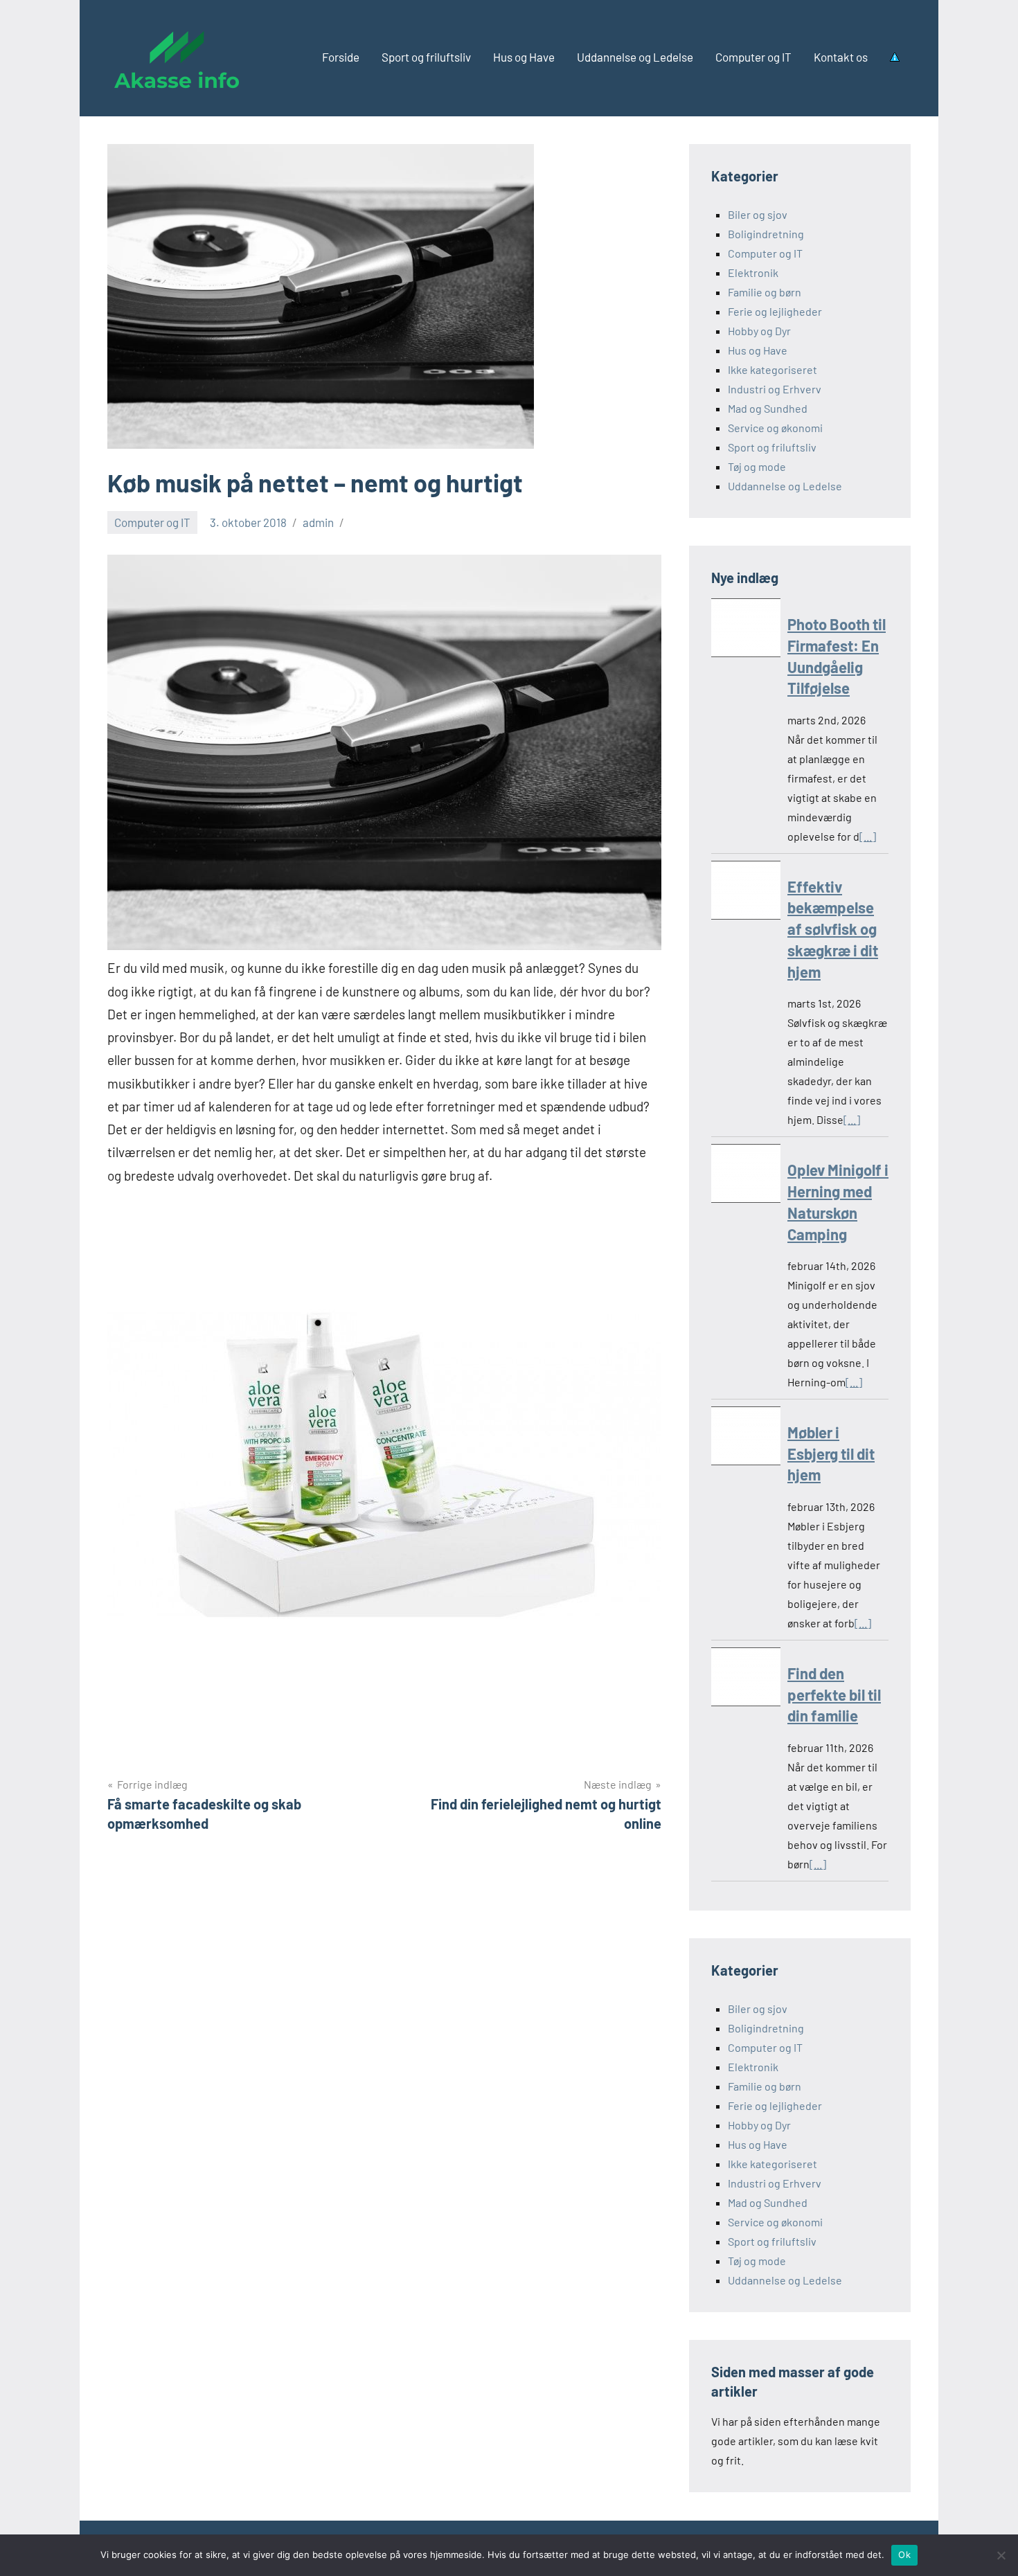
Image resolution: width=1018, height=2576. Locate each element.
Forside (341, 57)
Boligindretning (766, 234)
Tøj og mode (757, 466)
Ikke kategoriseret (773, 369)
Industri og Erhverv (775, 389)
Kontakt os (841, 57)
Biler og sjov (758, 214)
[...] (868, 836)
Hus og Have (524, 57)
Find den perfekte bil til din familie (834, 1694)
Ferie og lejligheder (775, 311)
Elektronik (753, 272)
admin (318, 522)
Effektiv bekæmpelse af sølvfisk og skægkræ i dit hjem (833, 929)
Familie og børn (765, 292)
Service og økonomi (775, 428)
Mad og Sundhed (768, 408)
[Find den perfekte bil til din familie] (746, 1680)
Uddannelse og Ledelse (635, 57)
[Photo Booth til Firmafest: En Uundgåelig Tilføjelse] (746, 630)
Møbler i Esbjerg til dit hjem (831, 1454)
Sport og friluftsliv (426, 57)
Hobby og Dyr (759, 331)
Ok (904, 2555)
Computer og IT (753, 57)
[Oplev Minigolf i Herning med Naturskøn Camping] (746, 1176)
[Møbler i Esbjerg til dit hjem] (746, 1439)
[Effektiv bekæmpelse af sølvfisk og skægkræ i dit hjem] (746, 893)
